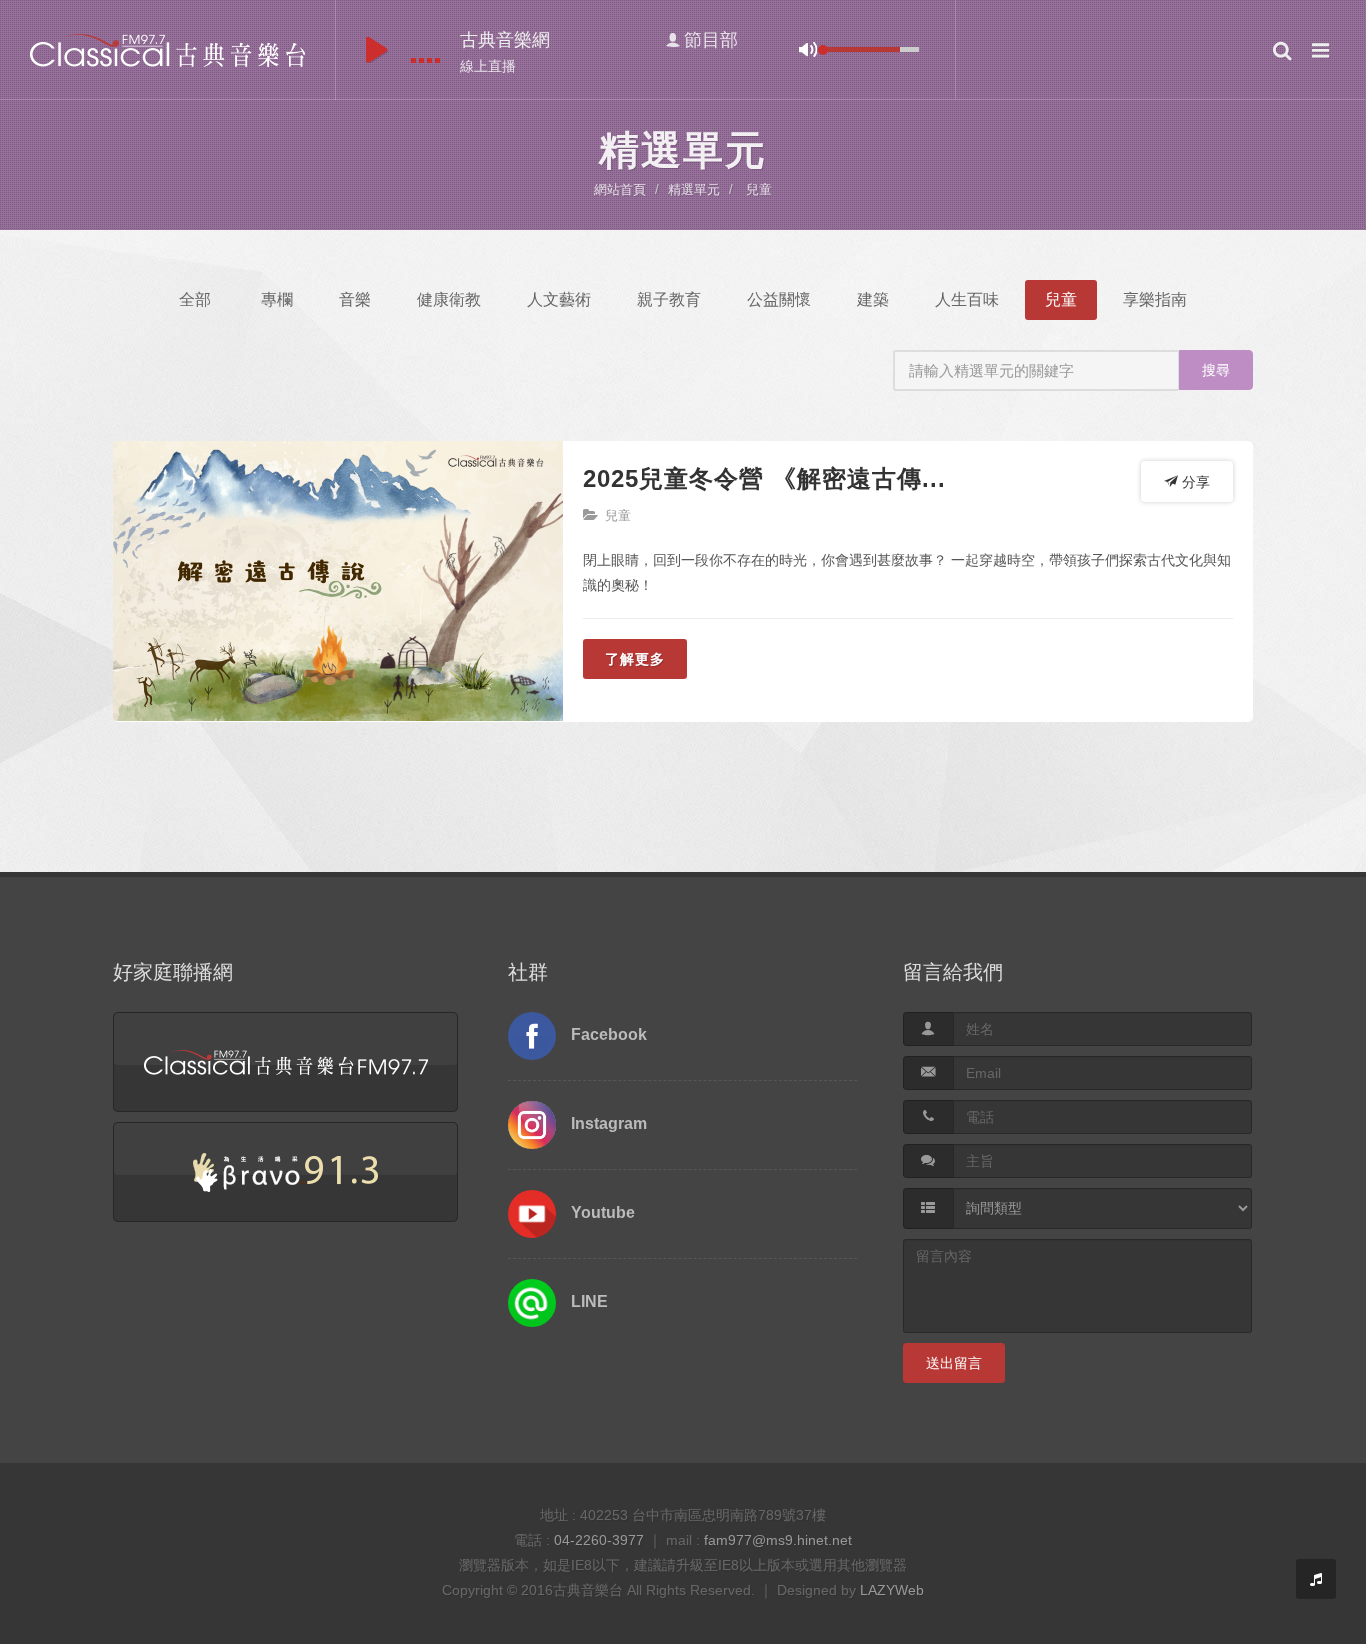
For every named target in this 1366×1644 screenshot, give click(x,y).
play (376, 50)
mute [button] (808, 49)
